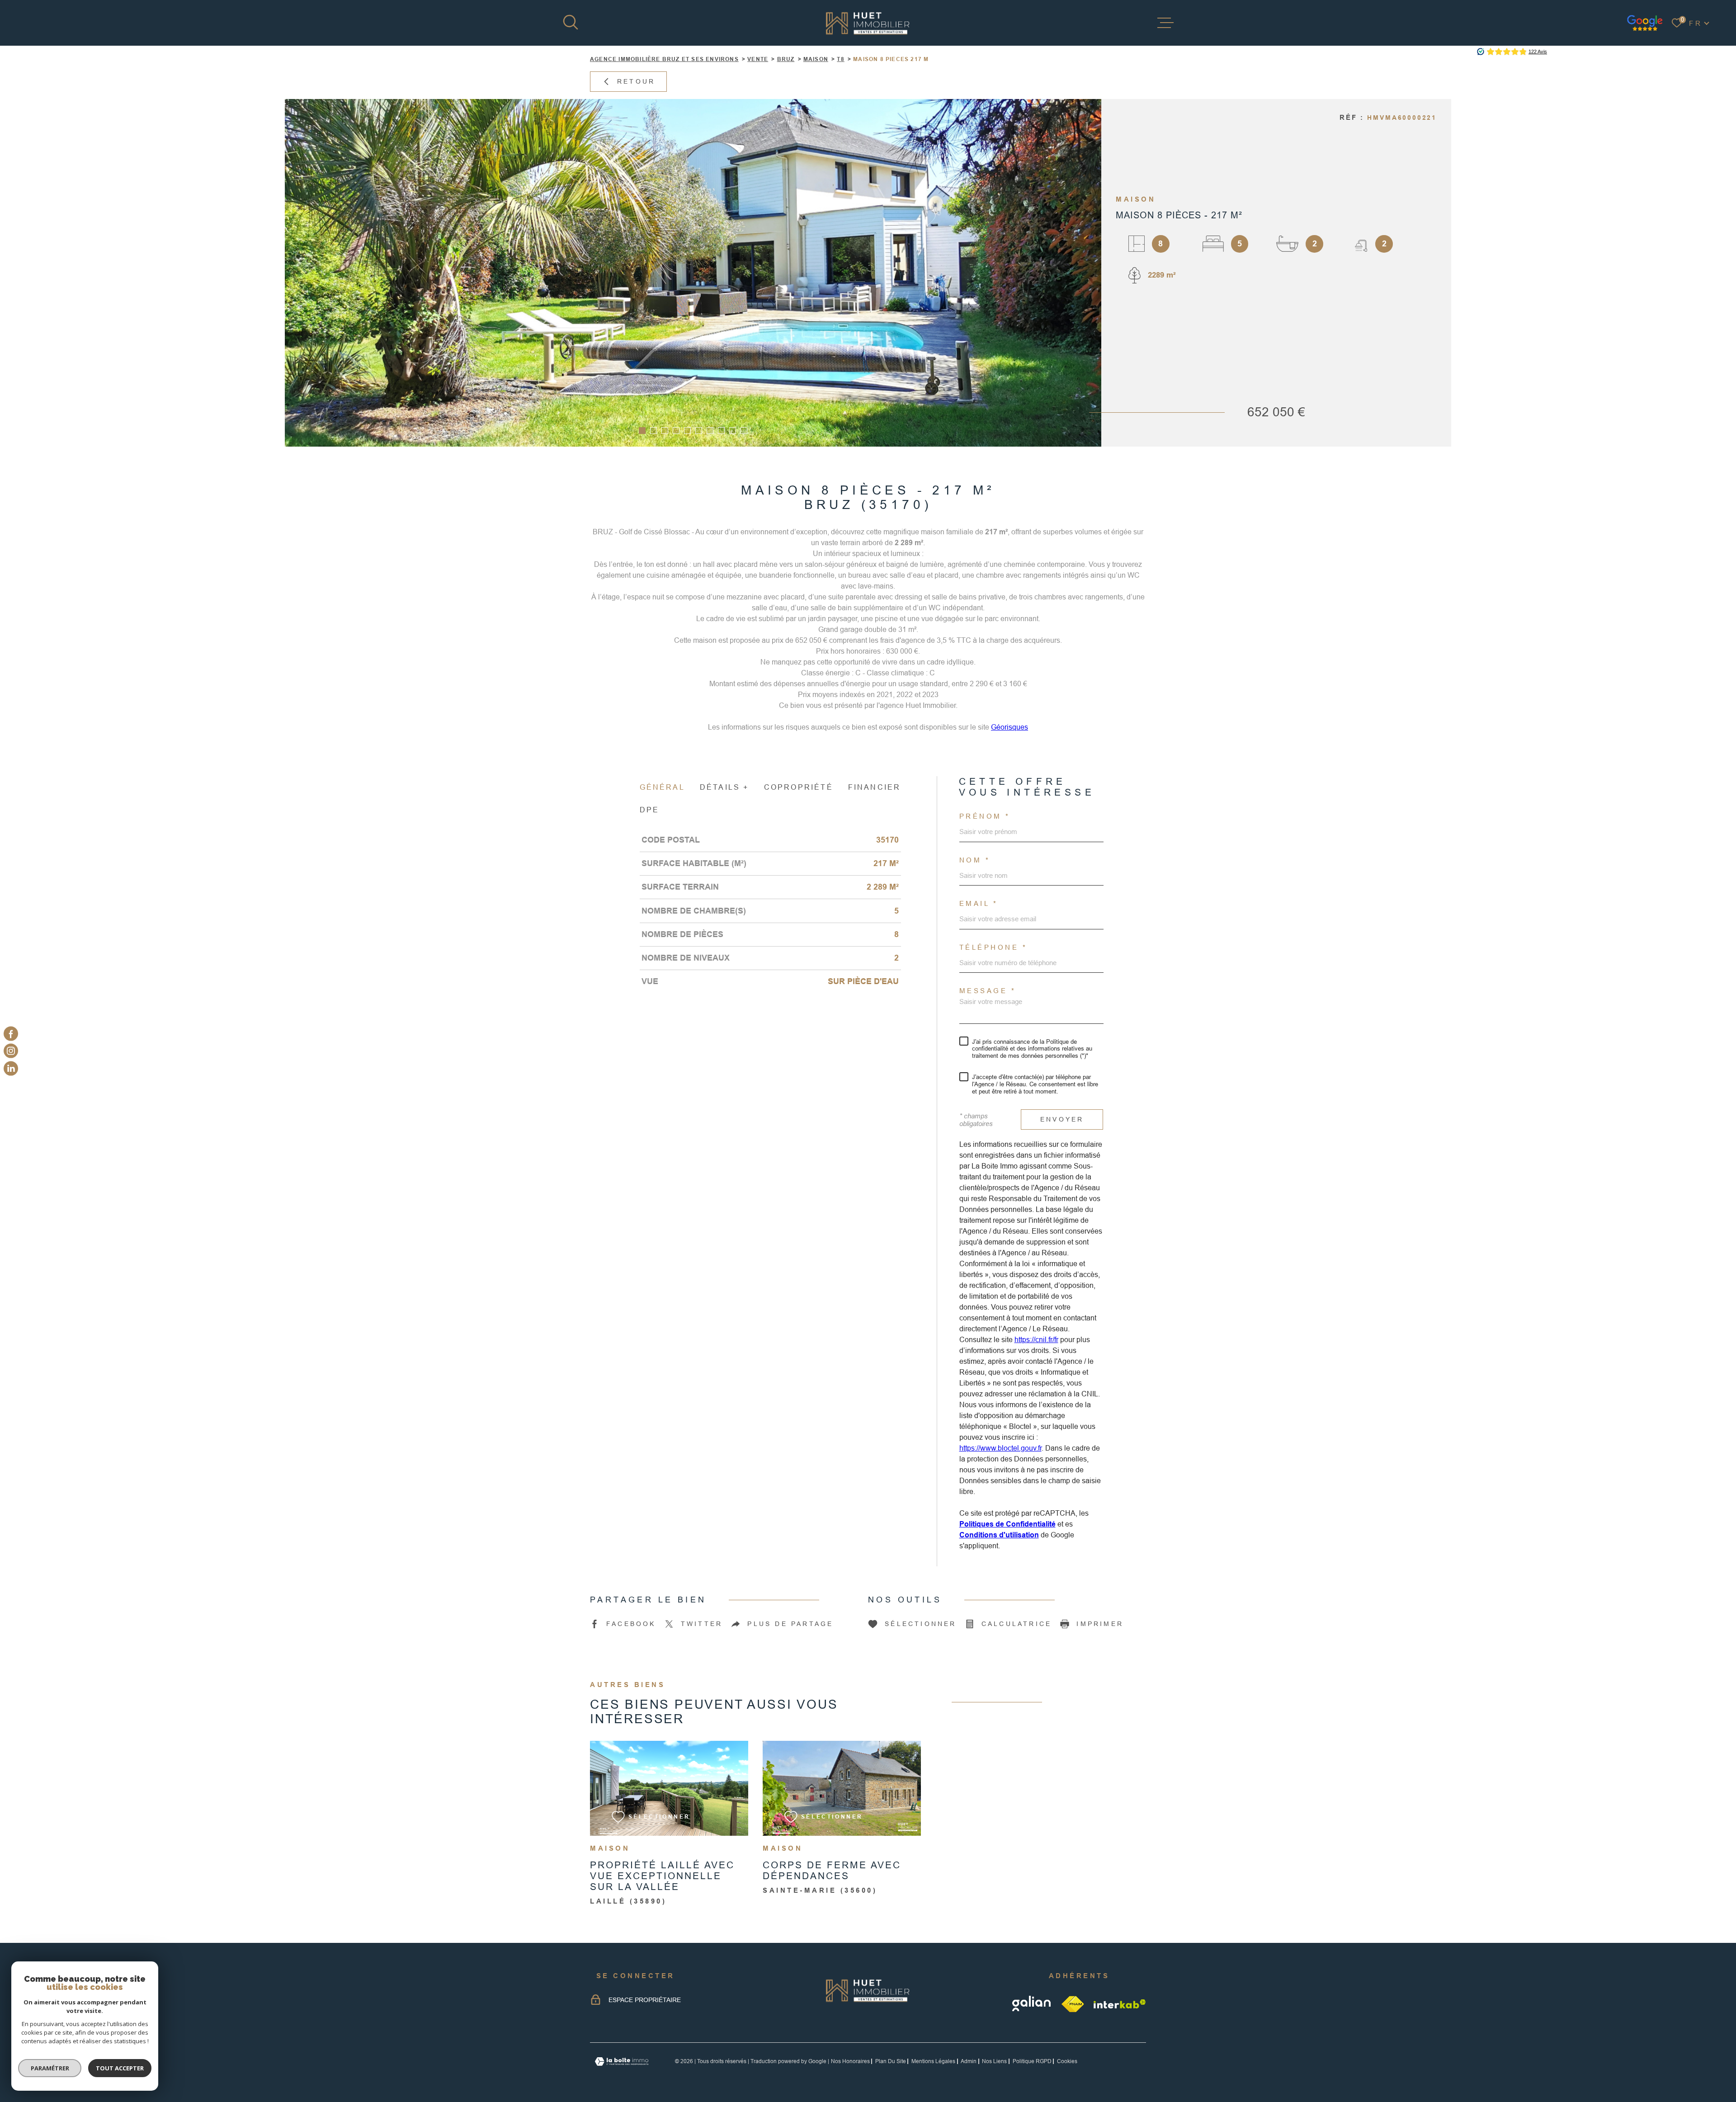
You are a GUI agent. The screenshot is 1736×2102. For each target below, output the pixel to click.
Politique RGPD (1032, 2061)
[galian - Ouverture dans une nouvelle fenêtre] (1032, 2004)
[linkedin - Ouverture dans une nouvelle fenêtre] (11, 1068)
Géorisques (1010, 727)
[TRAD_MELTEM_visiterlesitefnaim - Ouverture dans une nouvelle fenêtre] (1073, 2004)
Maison (816, 59)
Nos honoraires (850, 2061)
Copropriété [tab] (799, 787)
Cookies (1067, 2061)
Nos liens (994, 2061)
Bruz (786, 59)
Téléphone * (993, 947)
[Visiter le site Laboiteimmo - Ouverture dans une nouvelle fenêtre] (622, 2062)
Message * (988, 991)
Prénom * (985, 816)
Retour (636, 81)
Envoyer (1062, 1119)
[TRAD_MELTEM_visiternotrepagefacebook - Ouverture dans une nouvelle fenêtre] (11, 1034)
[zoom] (693, 273)
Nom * (975, 860)
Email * (979, 903)
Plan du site (891, 2061)
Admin (969, 2061)
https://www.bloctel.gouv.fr (1000, 1448)
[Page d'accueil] (868, 23)
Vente (758, 59)
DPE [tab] (650, 810)
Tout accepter (120, 2068)
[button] (642, 431)
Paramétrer (50, 2068)
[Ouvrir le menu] (1165, 23)
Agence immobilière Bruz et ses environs (664, 59)
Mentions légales (933, 2061)
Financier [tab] (875, 787)
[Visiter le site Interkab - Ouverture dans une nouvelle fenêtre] (1120, 2004)
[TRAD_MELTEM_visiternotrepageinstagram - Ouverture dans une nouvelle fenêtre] (11, 1051)
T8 (840, 59)
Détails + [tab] (724, 787)
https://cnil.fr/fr (1036, 1340)
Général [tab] (662, 787)
